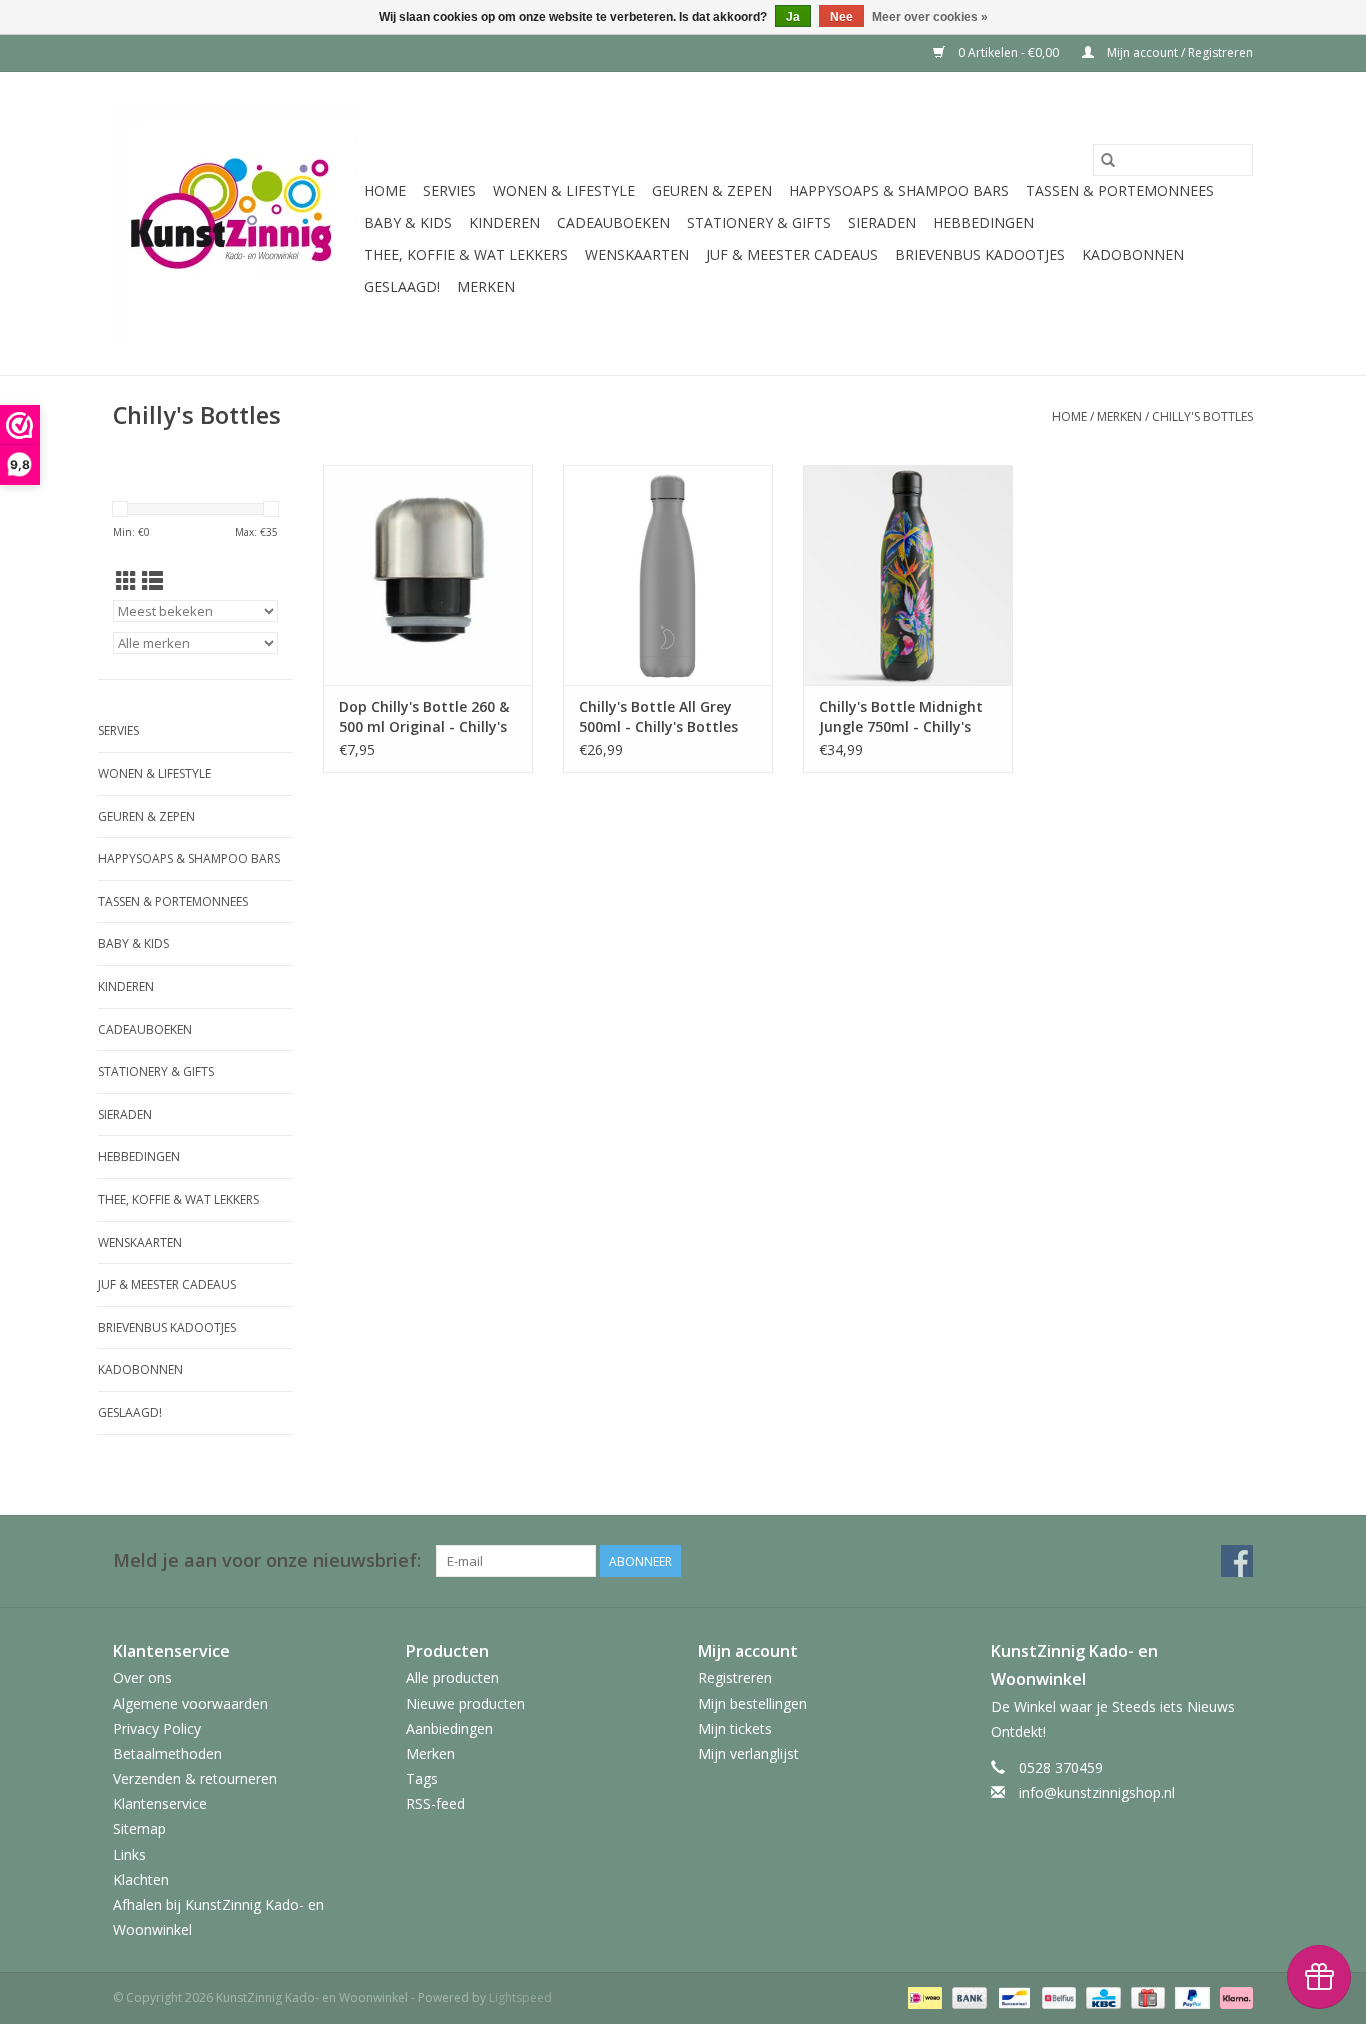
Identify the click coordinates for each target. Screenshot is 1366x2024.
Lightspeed (520, 1997)
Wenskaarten (637, 254)
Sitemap (139, 1828)
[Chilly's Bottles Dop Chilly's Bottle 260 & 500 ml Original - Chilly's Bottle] (428, 575)
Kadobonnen (1133, 254)
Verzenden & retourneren (195, 1778)
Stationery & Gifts (759, 222)
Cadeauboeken (613, 222)
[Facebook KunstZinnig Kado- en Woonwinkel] (1237, 1561)
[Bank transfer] (967, 1997)
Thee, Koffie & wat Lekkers (466, 254)
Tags (422, 1778)
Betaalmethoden (167, 1753)
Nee (841, 17)
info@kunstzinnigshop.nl (1097, 1792)
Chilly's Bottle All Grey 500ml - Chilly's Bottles (658, 716)
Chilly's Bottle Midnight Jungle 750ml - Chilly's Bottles (901, 717)
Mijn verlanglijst (748, 1753)
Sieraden (882, 222)
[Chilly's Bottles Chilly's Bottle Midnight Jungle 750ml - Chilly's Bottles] (908, 575)
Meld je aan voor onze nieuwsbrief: (267, 1560)
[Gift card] (1146, 1997)
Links (129, 1854)
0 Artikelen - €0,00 (1008, 52)
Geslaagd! (402, 286)
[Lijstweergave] (152, 581)
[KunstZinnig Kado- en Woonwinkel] (235, 223)
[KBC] (1101, 1997)
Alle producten (452, 1677)
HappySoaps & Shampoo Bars (899, 190)
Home (385, 190)
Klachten (141, 1879)
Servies (449, 190)
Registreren (735, 1677)
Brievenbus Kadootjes (980, 254)
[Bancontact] (1012, 1997)
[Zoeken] (1108, 160)
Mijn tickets (735, 1728)
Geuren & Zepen (712, 190)
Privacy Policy (157, 1728)
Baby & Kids (408, 222)
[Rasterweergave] (126, 581)
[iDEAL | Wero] (923, 1997)
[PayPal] (1190, 1997)
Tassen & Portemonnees (1120, 190)
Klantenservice (160, 1803)
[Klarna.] (1233, 1997)
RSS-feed (435, 1803)
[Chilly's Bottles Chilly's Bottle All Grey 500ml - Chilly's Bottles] (668, 575)
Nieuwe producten (465, 1703)
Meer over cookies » (930, 17)
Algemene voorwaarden (190, 1703)
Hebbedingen (983, 222)
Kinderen (504, 222)
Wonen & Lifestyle (564, 190)
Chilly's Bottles (1202, 416)
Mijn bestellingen (752, 1703)
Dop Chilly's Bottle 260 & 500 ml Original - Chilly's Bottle (424, 717)
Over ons (142, 1677)
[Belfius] (1057, 1997)
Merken (486, 286)
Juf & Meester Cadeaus (792, 254)
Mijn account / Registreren (1178, 52)
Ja (793, 17)
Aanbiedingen (449, 1728)
